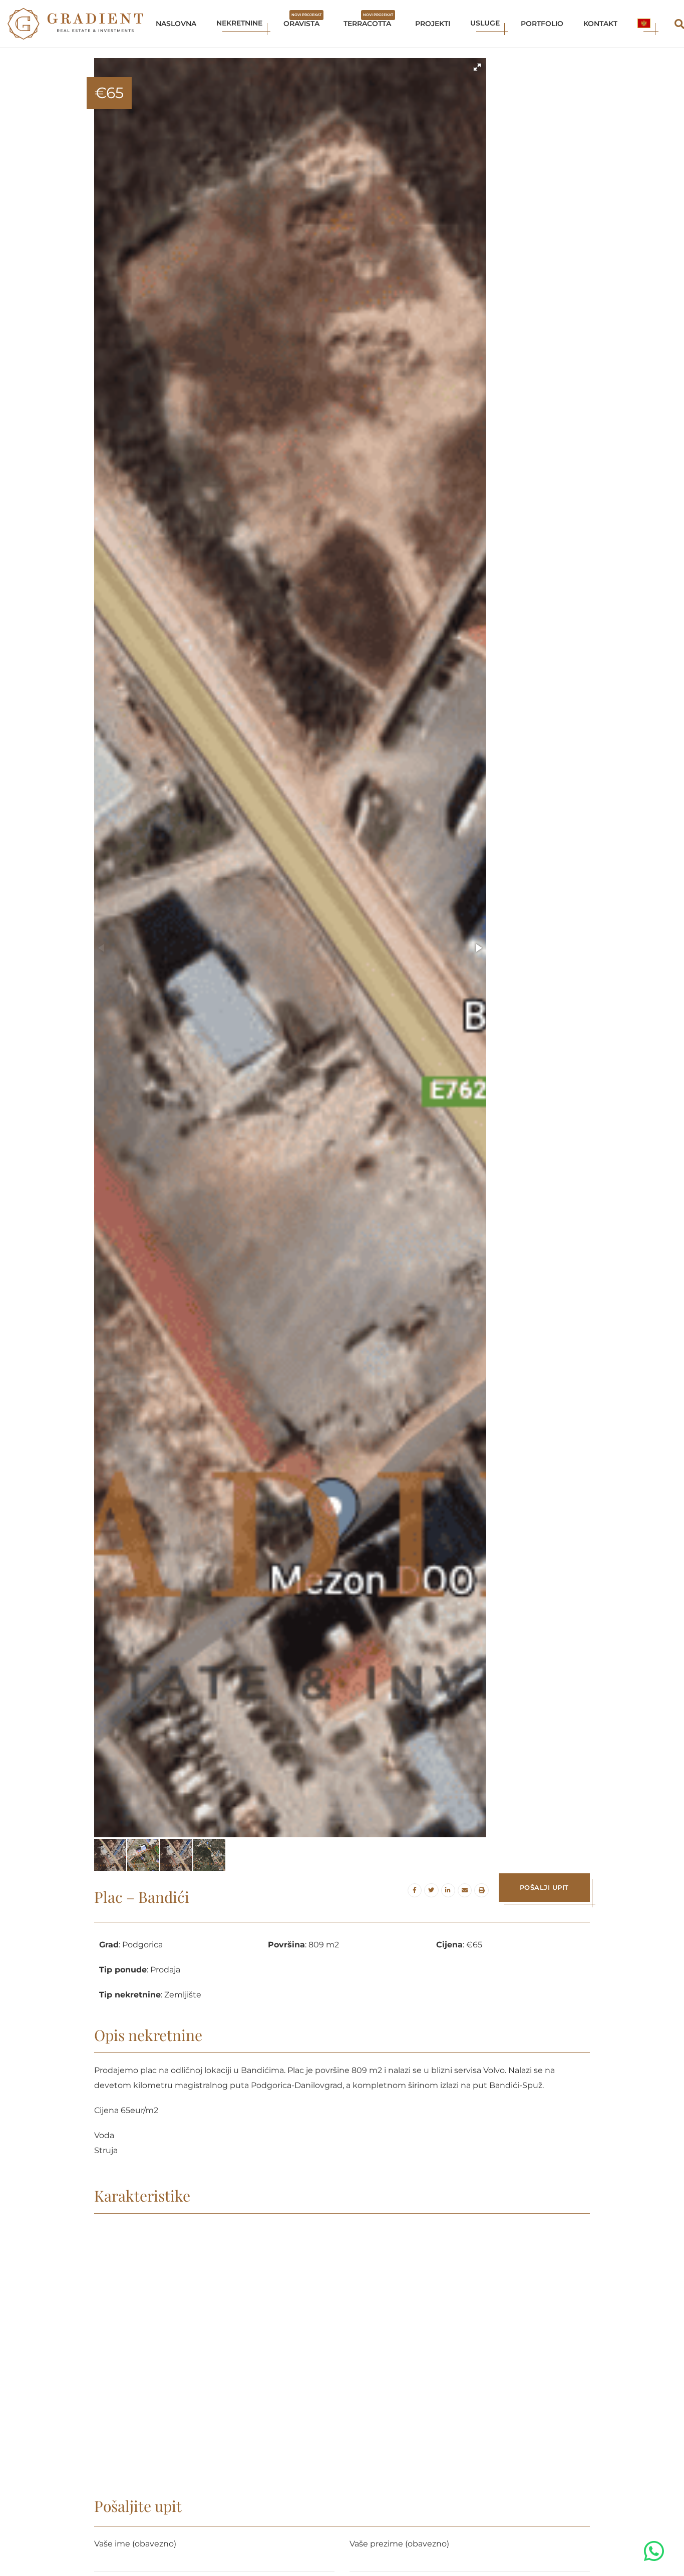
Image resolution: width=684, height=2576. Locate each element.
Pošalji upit (544, 1887)
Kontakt (600, 24)
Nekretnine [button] (239, 23)
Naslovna (176, 24)
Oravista (302, 20)
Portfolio (542, 24)
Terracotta (368, 20)
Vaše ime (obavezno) (135, 2544)
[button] (644, 24)
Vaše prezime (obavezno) (399, 2544)
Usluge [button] (485, 23)
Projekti (433, 24)
